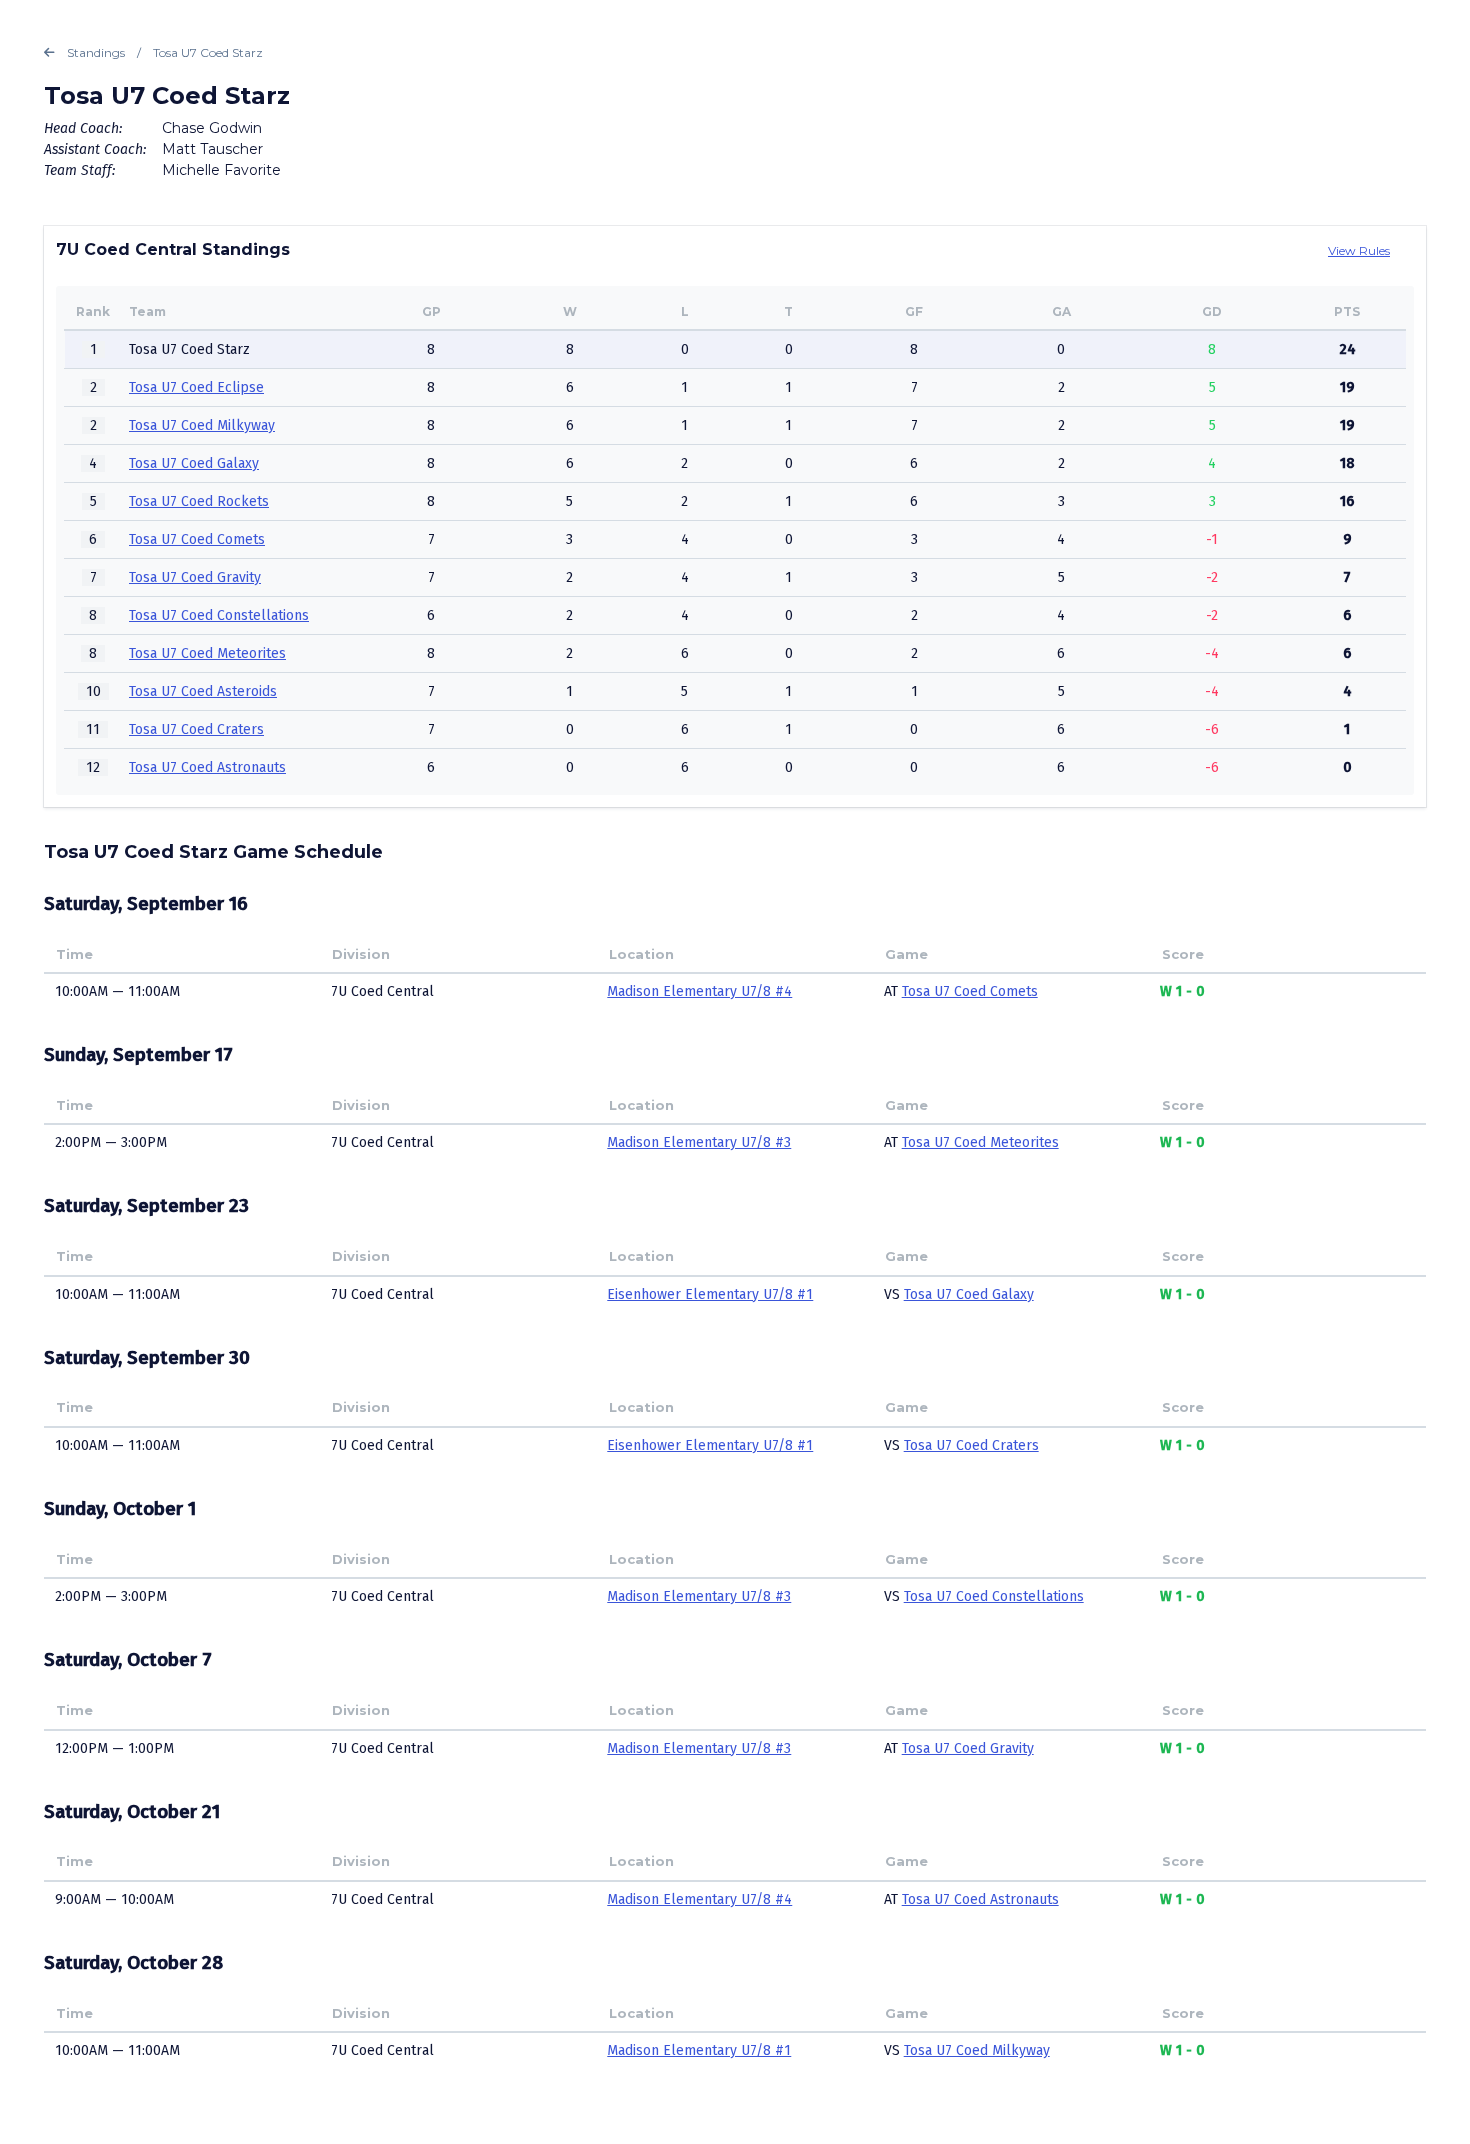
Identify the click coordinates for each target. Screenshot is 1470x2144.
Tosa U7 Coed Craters (196, 729)
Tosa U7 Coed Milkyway (202, 425)
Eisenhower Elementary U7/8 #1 (710, 1294)
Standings (96, 52)
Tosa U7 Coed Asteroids (203, 691)
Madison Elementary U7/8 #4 (699, 991)
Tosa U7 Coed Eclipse (196, 387)
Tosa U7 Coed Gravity (195, 577)
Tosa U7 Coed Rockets (199, 501)
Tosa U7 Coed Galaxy (194, 463)
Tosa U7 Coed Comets (197, 539)
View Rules (1359, 250)
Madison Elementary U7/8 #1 (699, 2050)
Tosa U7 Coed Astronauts (207, 767)
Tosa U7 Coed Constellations (219, 615)
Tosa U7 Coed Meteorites (207, 653)
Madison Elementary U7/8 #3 (699, 1142)
